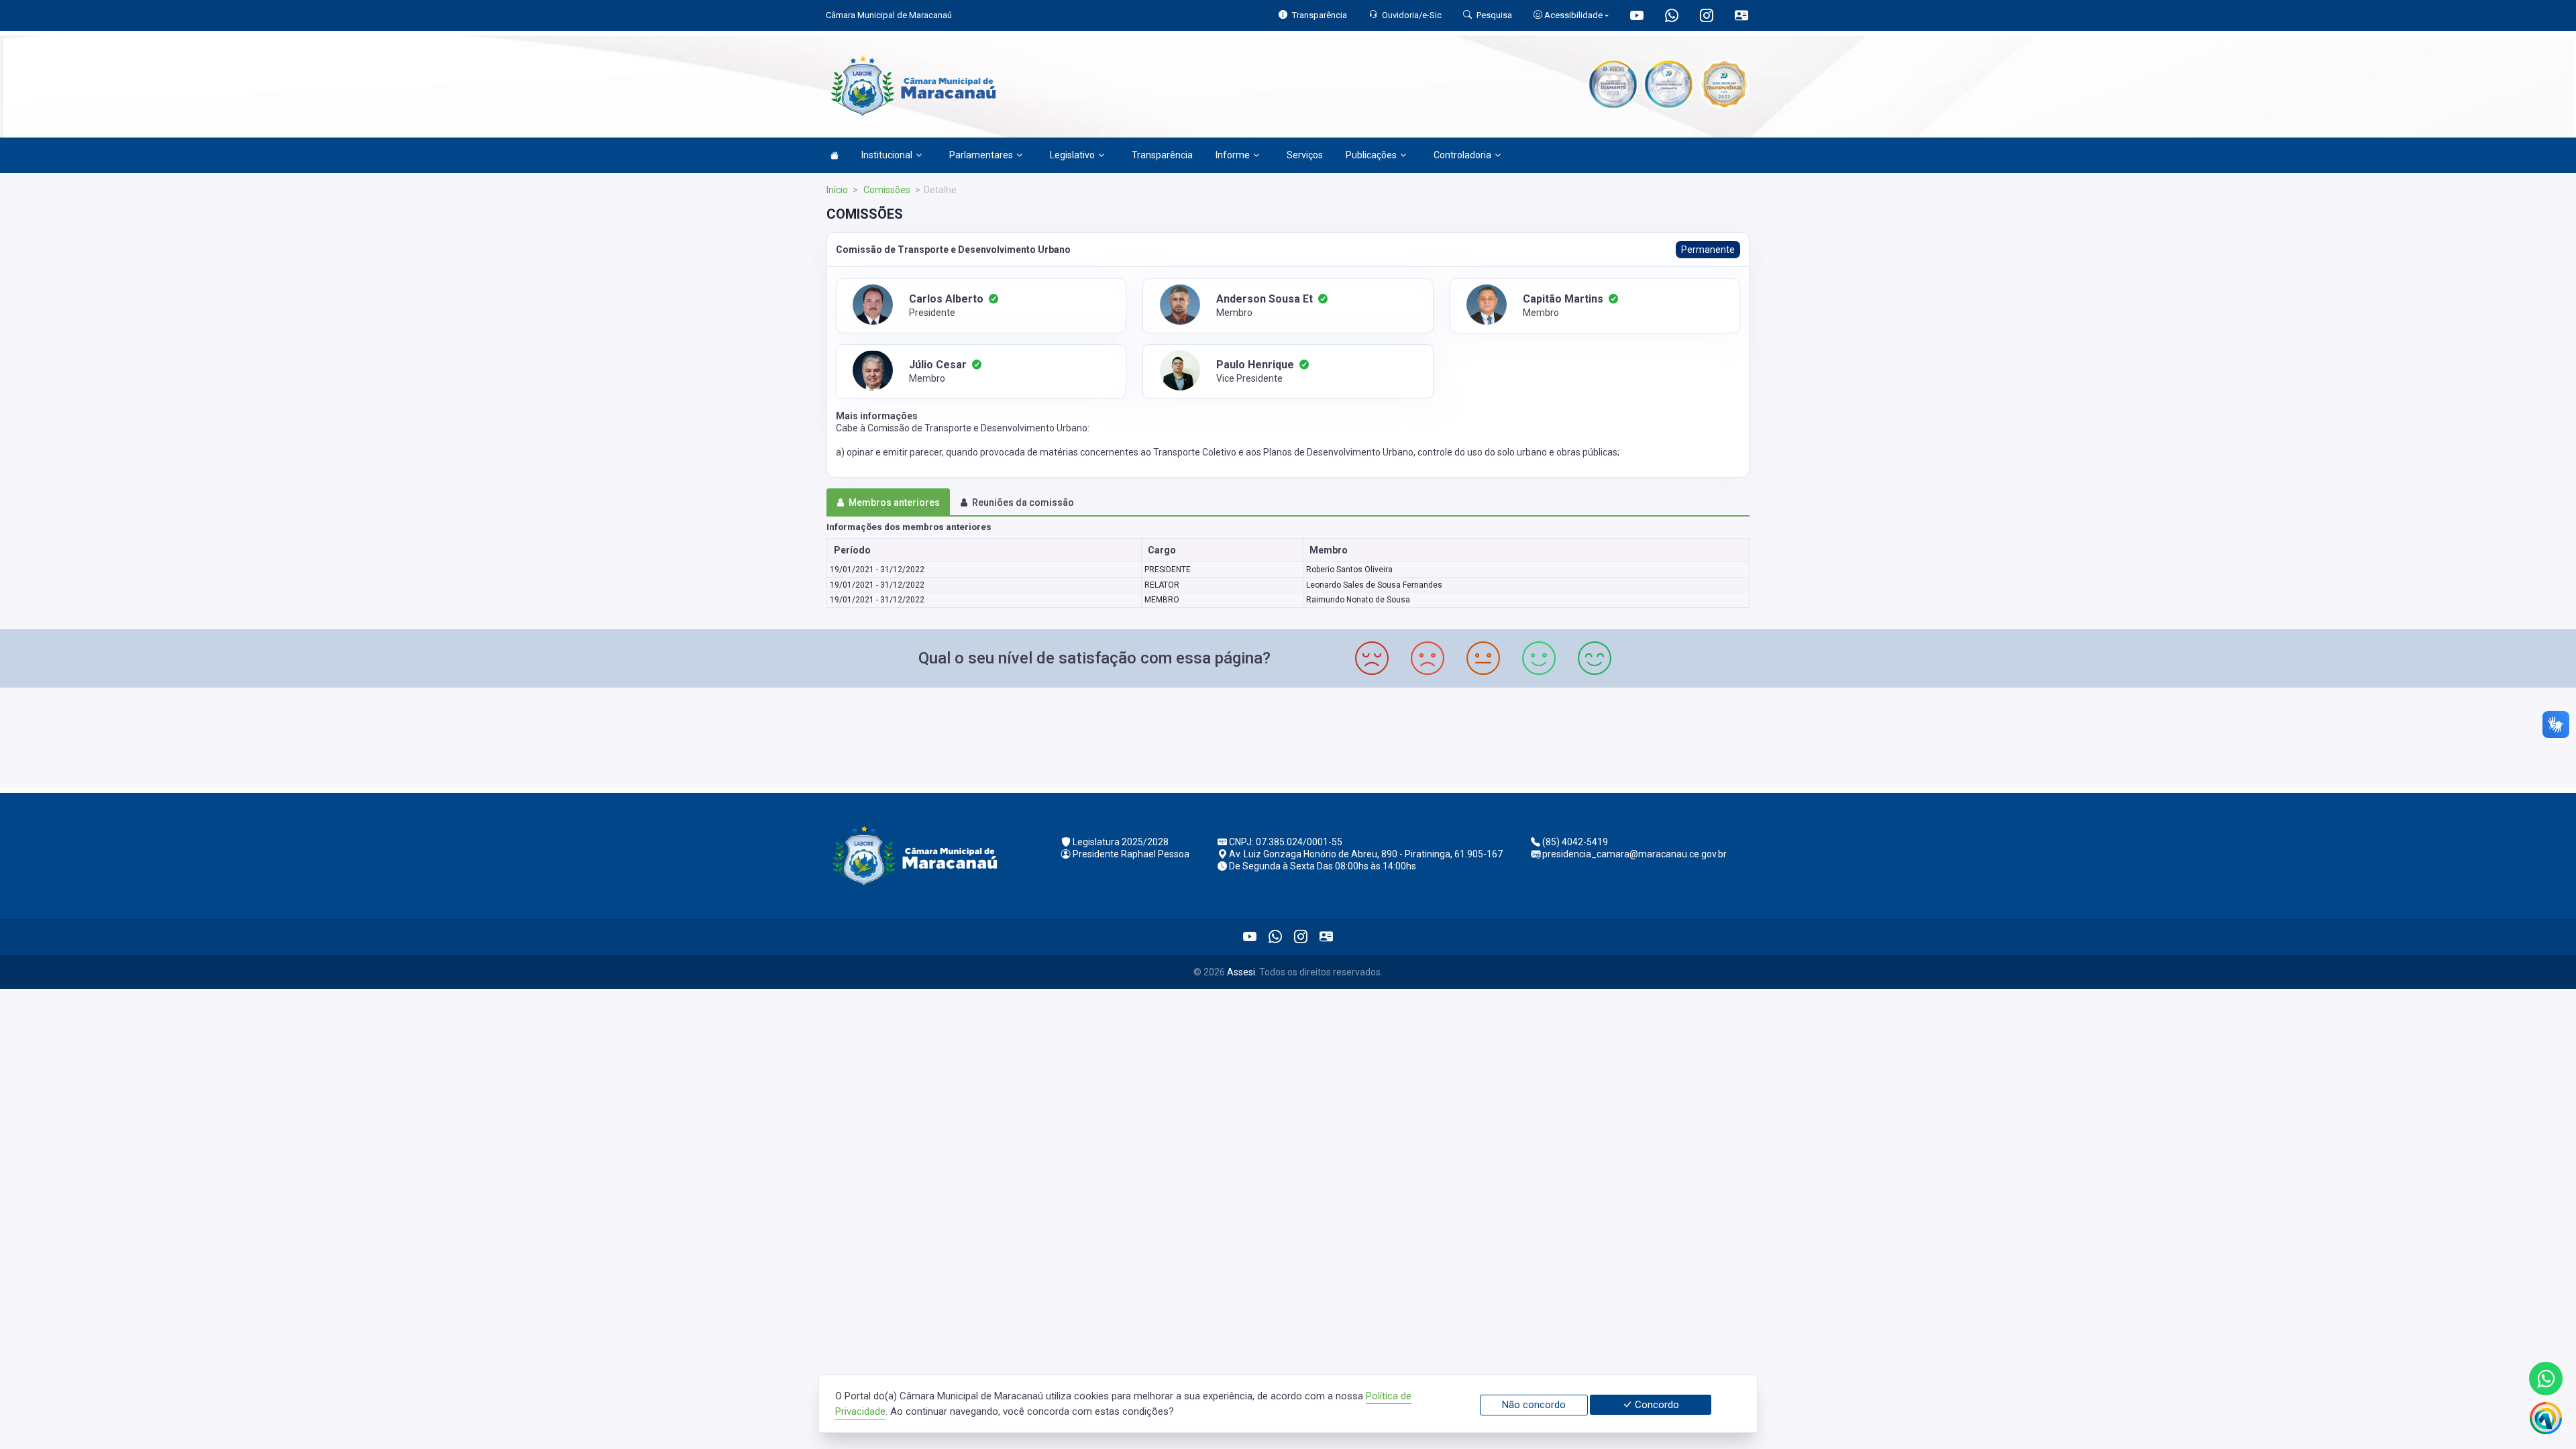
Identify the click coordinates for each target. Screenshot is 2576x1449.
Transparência (1162, 155)
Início (837, 190)
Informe (1233, 155)
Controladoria (1462, 155)
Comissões (886, 190)
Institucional (887, 155)
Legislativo (1072, 155)
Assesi (1241, 972)
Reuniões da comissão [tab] (1023, 502)
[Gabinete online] (1741, 17)
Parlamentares (981, 155)
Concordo (1656, 1405)
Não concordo (1534, 1405)
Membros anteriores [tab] (894, 502)
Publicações (1371, 155)
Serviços (1305, 155)
